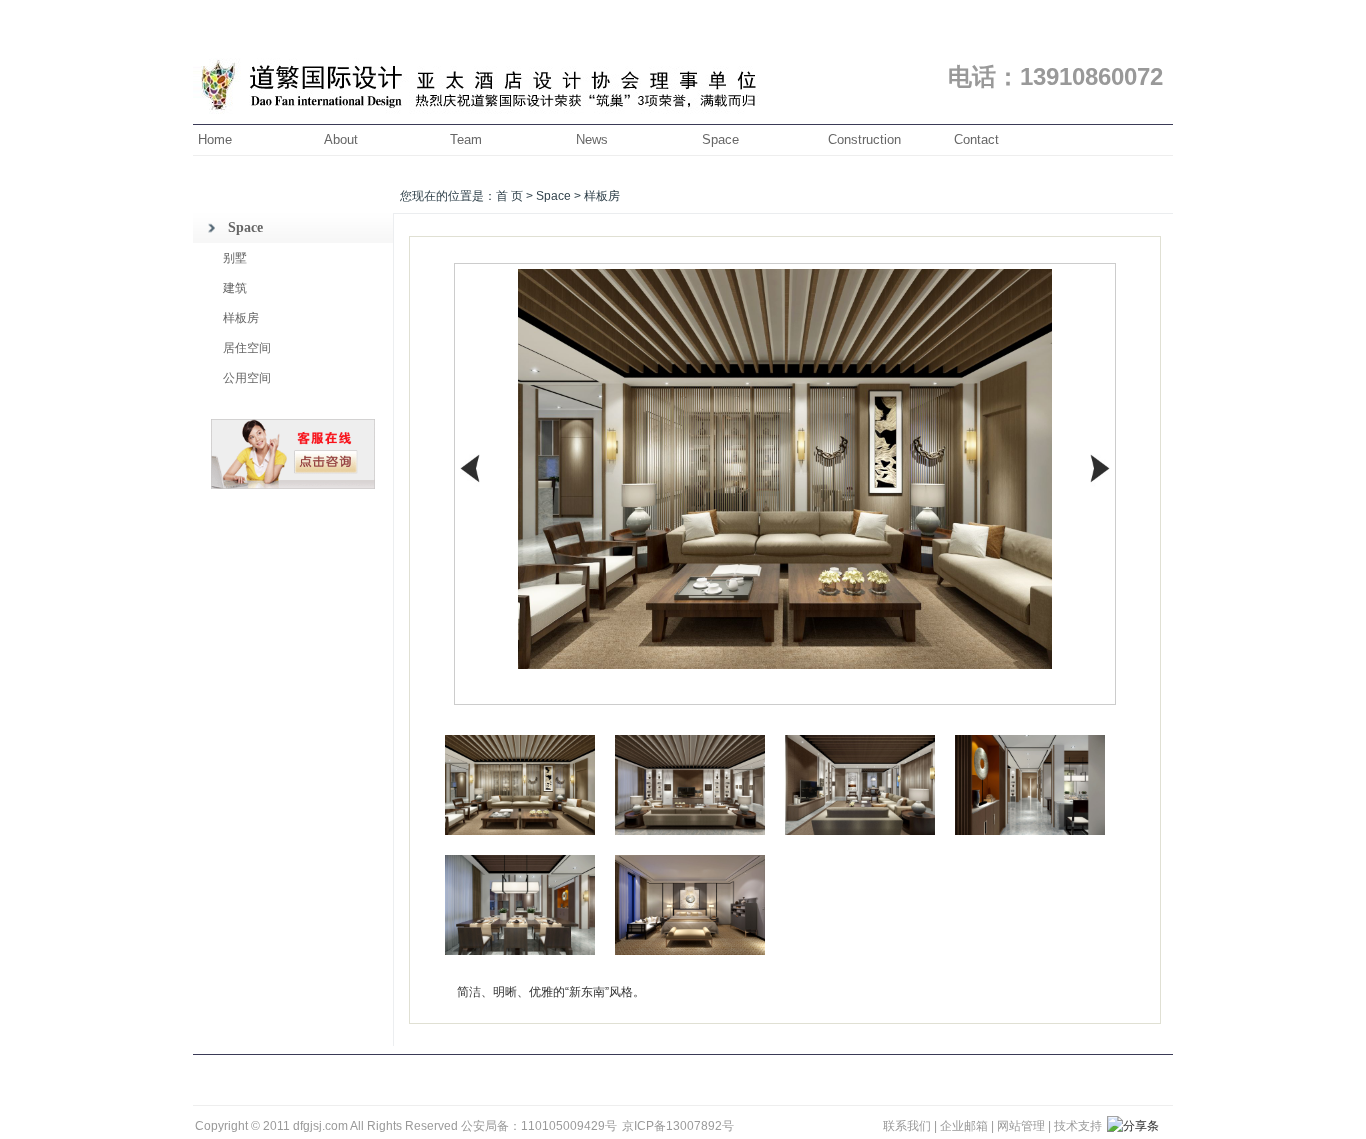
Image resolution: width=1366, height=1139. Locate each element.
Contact (976, 139)
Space (720, 139)
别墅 (235, 258)
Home (215, 139)
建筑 (235, 288)
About (341, 139)
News (592, 139)
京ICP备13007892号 (678, 1126)
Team (466, 139)
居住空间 (247, 348)
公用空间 (247, 378)
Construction (864, 139)
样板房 (241, 318)
